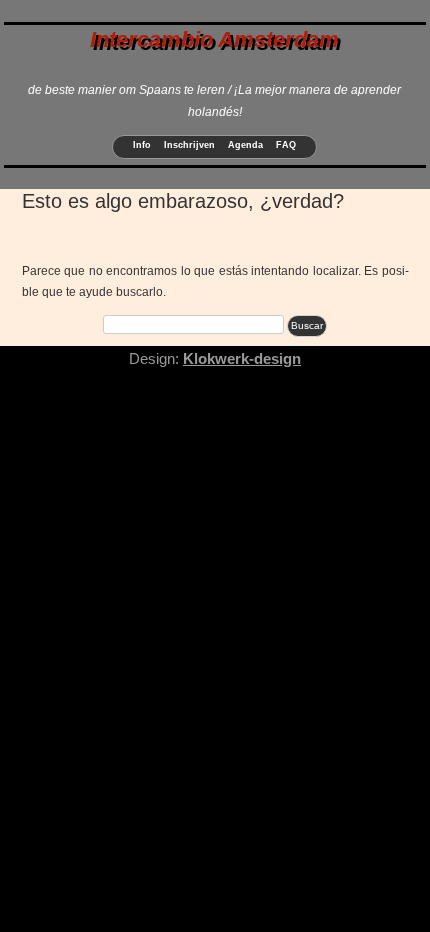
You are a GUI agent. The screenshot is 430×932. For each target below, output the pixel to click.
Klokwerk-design (242, 358)
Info (142, 145)
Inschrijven (189, 145)
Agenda (245, 145)
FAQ (286, 145)
